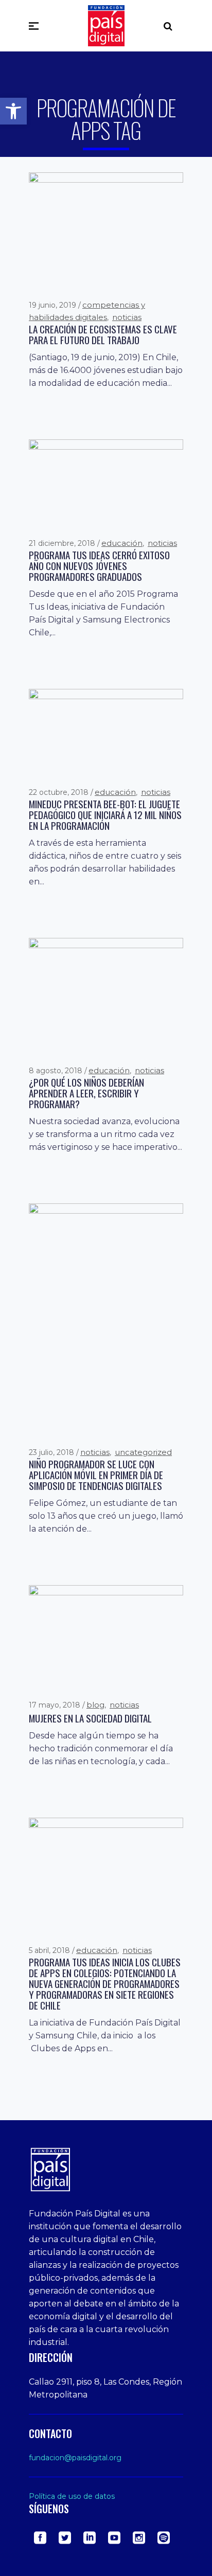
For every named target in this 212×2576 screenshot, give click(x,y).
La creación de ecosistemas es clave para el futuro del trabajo (103, 334)
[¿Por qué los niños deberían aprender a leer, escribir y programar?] (106, 996)
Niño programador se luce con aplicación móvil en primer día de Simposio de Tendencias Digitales (96, 1475)
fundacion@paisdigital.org (75, 2458)
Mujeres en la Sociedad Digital (90, 1718)
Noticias (127, 317)
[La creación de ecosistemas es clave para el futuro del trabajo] (106, 229)
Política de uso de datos (72, 2496)
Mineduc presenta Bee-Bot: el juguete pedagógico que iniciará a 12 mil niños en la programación (105, 815)
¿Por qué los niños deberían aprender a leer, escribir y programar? (86, 1093)
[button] (13, 111)
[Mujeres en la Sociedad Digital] (106, 1636)
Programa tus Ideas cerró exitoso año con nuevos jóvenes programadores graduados (99, 566)
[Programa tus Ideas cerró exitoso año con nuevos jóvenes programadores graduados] (106, 482)
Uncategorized (143, 1452)
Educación (122, 543)
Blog (95, 1705)
